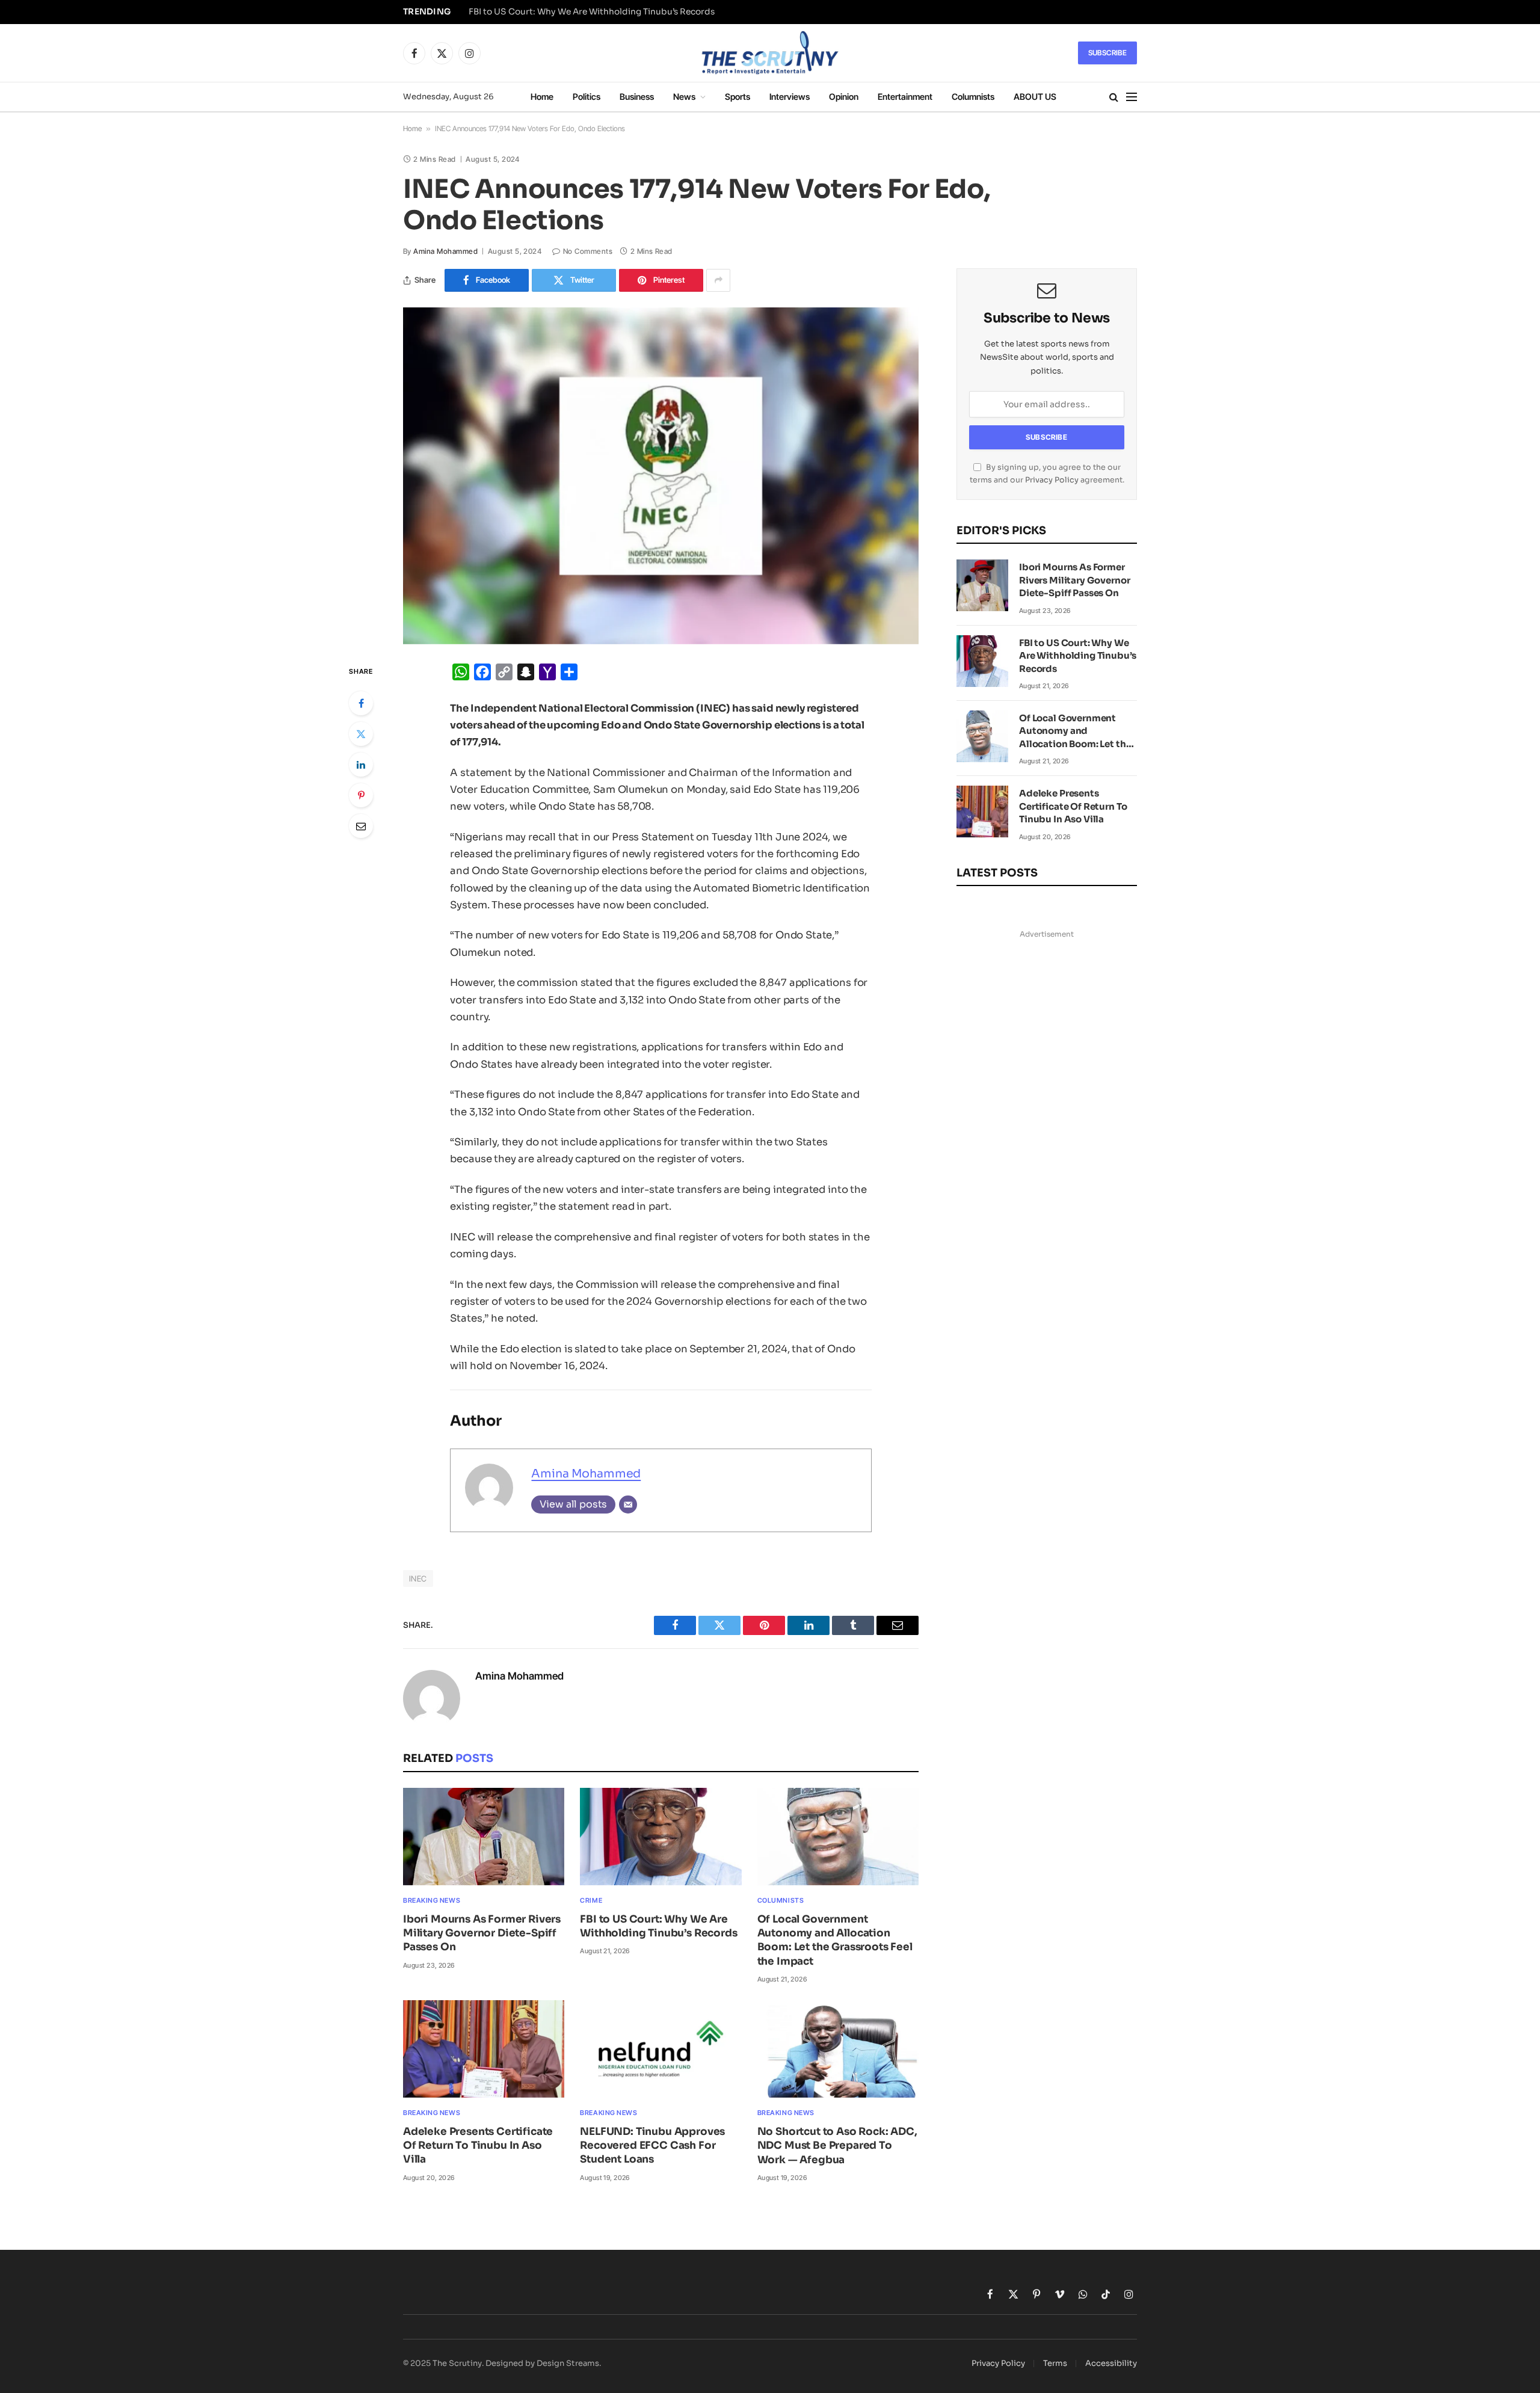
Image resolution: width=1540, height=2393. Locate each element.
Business (637, 97)
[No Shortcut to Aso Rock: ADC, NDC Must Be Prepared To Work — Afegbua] (838, 2049)
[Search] (1114, 97)
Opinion (844, 97)
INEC (418, 1578)
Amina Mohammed (445, 251)
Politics (587, 97)
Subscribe (1107, 53)
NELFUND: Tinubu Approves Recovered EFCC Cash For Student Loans (652, 2145)
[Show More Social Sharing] (718, 280)
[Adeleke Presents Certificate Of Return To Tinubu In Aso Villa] (484, 2049)
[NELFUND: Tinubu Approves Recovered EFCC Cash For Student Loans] (661, 2049)
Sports (738, 97)
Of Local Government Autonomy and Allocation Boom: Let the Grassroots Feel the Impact (835, 1940)
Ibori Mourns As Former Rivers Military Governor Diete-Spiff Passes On (482, 1933)
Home (542, 97)
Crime (591, 1900)
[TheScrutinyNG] (770, 53)
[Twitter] (361, 734)
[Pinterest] (361, 795)
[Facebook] (361, 703)
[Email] (361, 826)
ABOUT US (1035, 97)
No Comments (588, 251)
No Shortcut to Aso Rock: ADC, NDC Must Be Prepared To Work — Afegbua (837, 2145)
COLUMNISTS (781, 1900)
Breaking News (432, 1900)
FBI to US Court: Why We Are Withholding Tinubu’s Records (592, 12)
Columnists (973, 97)
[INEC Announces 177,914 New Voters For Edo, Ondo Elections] (661, 476)
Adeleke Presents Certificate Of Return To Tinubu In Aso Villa (478, 2145)
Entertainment (905, 97)
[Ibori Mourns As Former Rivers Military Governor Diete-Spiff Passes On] (484, 1837)
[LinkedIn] (361, 765)
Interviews (790, 97)
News (684, 97)
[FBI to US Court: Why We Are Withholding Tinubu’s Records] (661, 1837)
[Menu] (1132, 97)
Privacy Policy (1052, 480)
